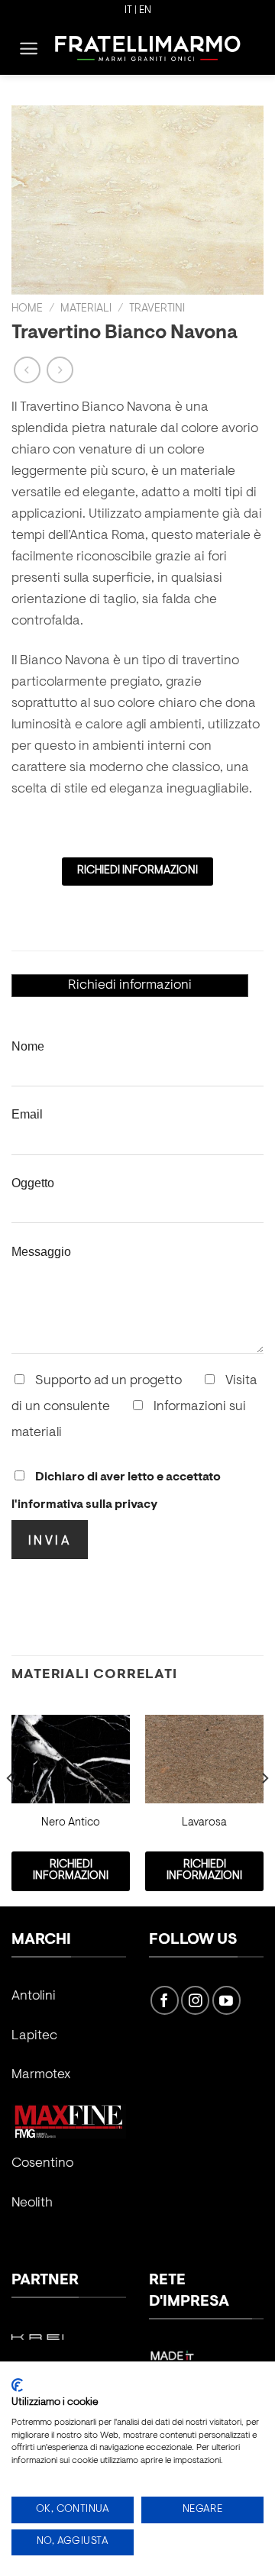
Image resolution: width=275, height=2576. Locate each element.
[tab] (130, 986)
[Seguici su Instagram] (195, 2000)
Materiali (86, 309)
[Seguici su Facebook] (165, 2000)
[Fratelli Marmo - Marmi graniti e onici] (148, 48)
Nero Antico (71, 1823)
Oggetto (33, 1183)
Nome (28, 1046)
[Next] (264, 1809)
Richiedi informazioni (130, 986)
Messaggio (41, 1251)
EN (145, 11)
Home (27, 309)
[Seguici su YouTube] (226, 2000)
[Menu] (29, 48)
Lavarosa (204, 1823)
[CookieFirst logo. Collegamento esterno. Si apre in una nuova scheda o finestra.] (17, 2385)
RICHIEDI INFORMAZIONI (137, 871)
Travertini (157, 309)
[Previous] (11, 1809)
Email (27, 1114)
